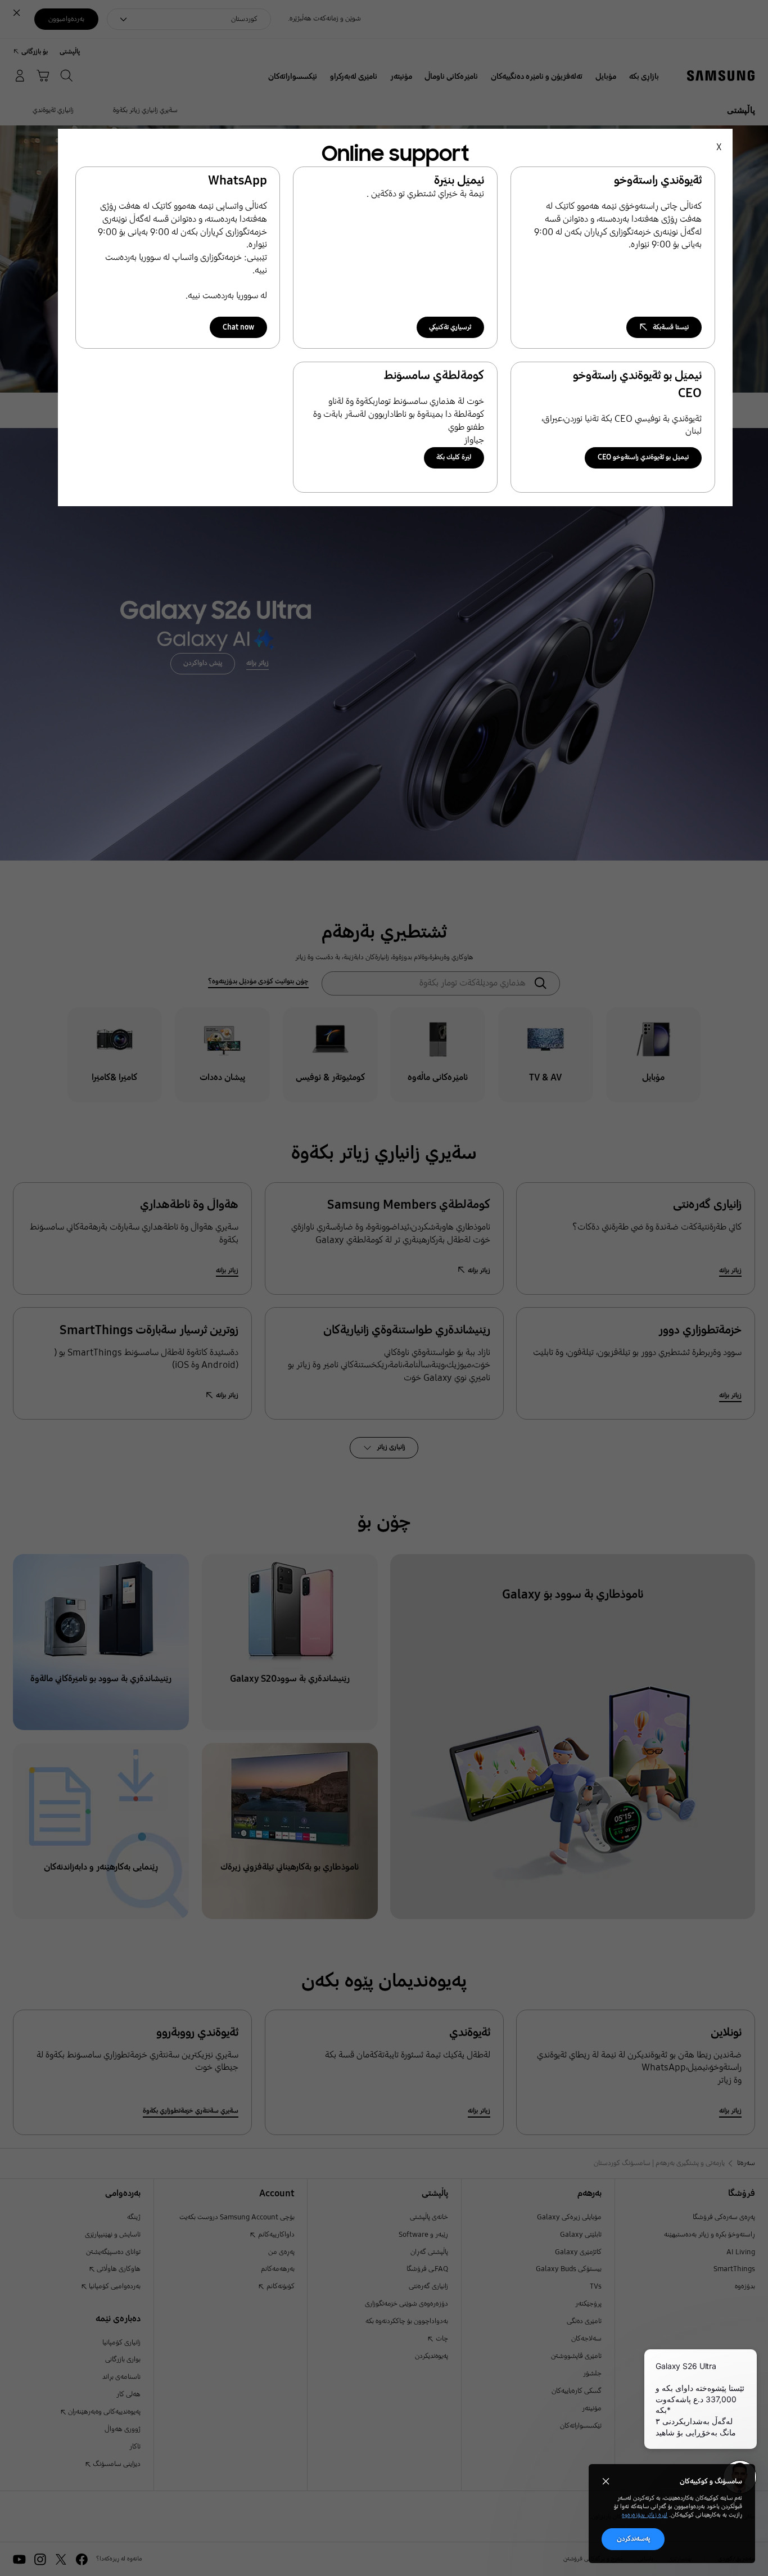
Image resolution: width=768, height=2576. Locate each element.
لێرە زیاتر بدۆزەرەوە (645, 2515)
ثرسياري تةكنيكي (450, 327)
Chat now (238, 327)
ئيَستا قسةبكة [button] (671, 327)
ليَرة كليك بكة (454, 457)
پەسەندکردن (633, 2539)
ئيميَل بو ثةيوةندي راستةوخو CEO (643, 457)
